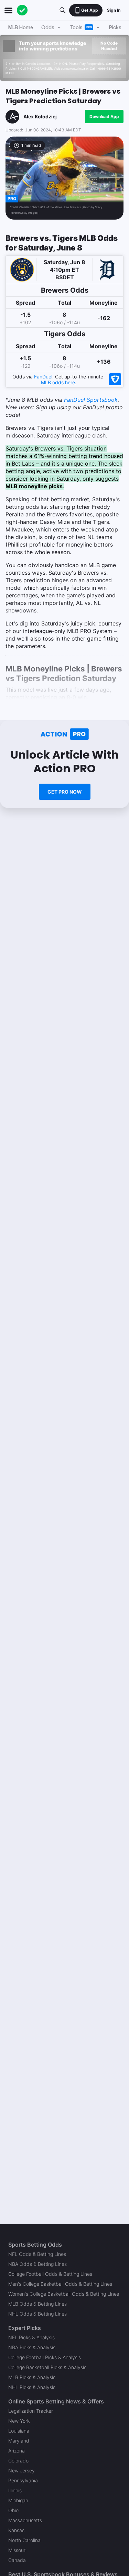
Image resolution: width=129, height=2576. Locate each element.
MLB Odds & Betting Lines (37, 2304)
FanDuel (43, 377)
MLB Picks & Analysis (32, 2377)
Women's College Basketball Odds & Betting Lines (64, 2294)
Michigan (18, 2500)
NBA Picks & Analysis (32, 2347)
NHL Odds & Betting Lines (37, 2314)
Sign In (114, 10)
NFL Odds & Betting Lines (37, 2254)
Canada (17, 2560)
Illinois (15, 2490)
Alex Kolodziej (40, 116)
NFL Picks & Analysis (31, 2337)
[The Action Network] (22, 10)
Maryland (19, 2441)
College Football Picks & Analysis (45, 2357)
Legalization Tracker (31, 2411)
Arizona (17, 2451)
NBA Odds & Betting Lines (37, 2264)
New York (19, 2421)
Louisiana (19, 2431)
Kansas (16, 2530)
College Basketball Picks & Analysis (47, 2367)
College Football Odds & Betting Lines (50, 2274)
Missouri (17, 2550)
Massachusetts (25, 2520)
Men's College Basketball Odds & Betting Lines (60, 2284)
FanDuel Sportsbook (91, 400)
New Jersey (21, 2470)
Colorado (18, 2461)
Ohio (13, 2510)
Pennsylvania (23, 2480)
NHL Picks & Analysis (32, 2387)
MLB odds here (58, 382)
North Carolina (24, 2540)
